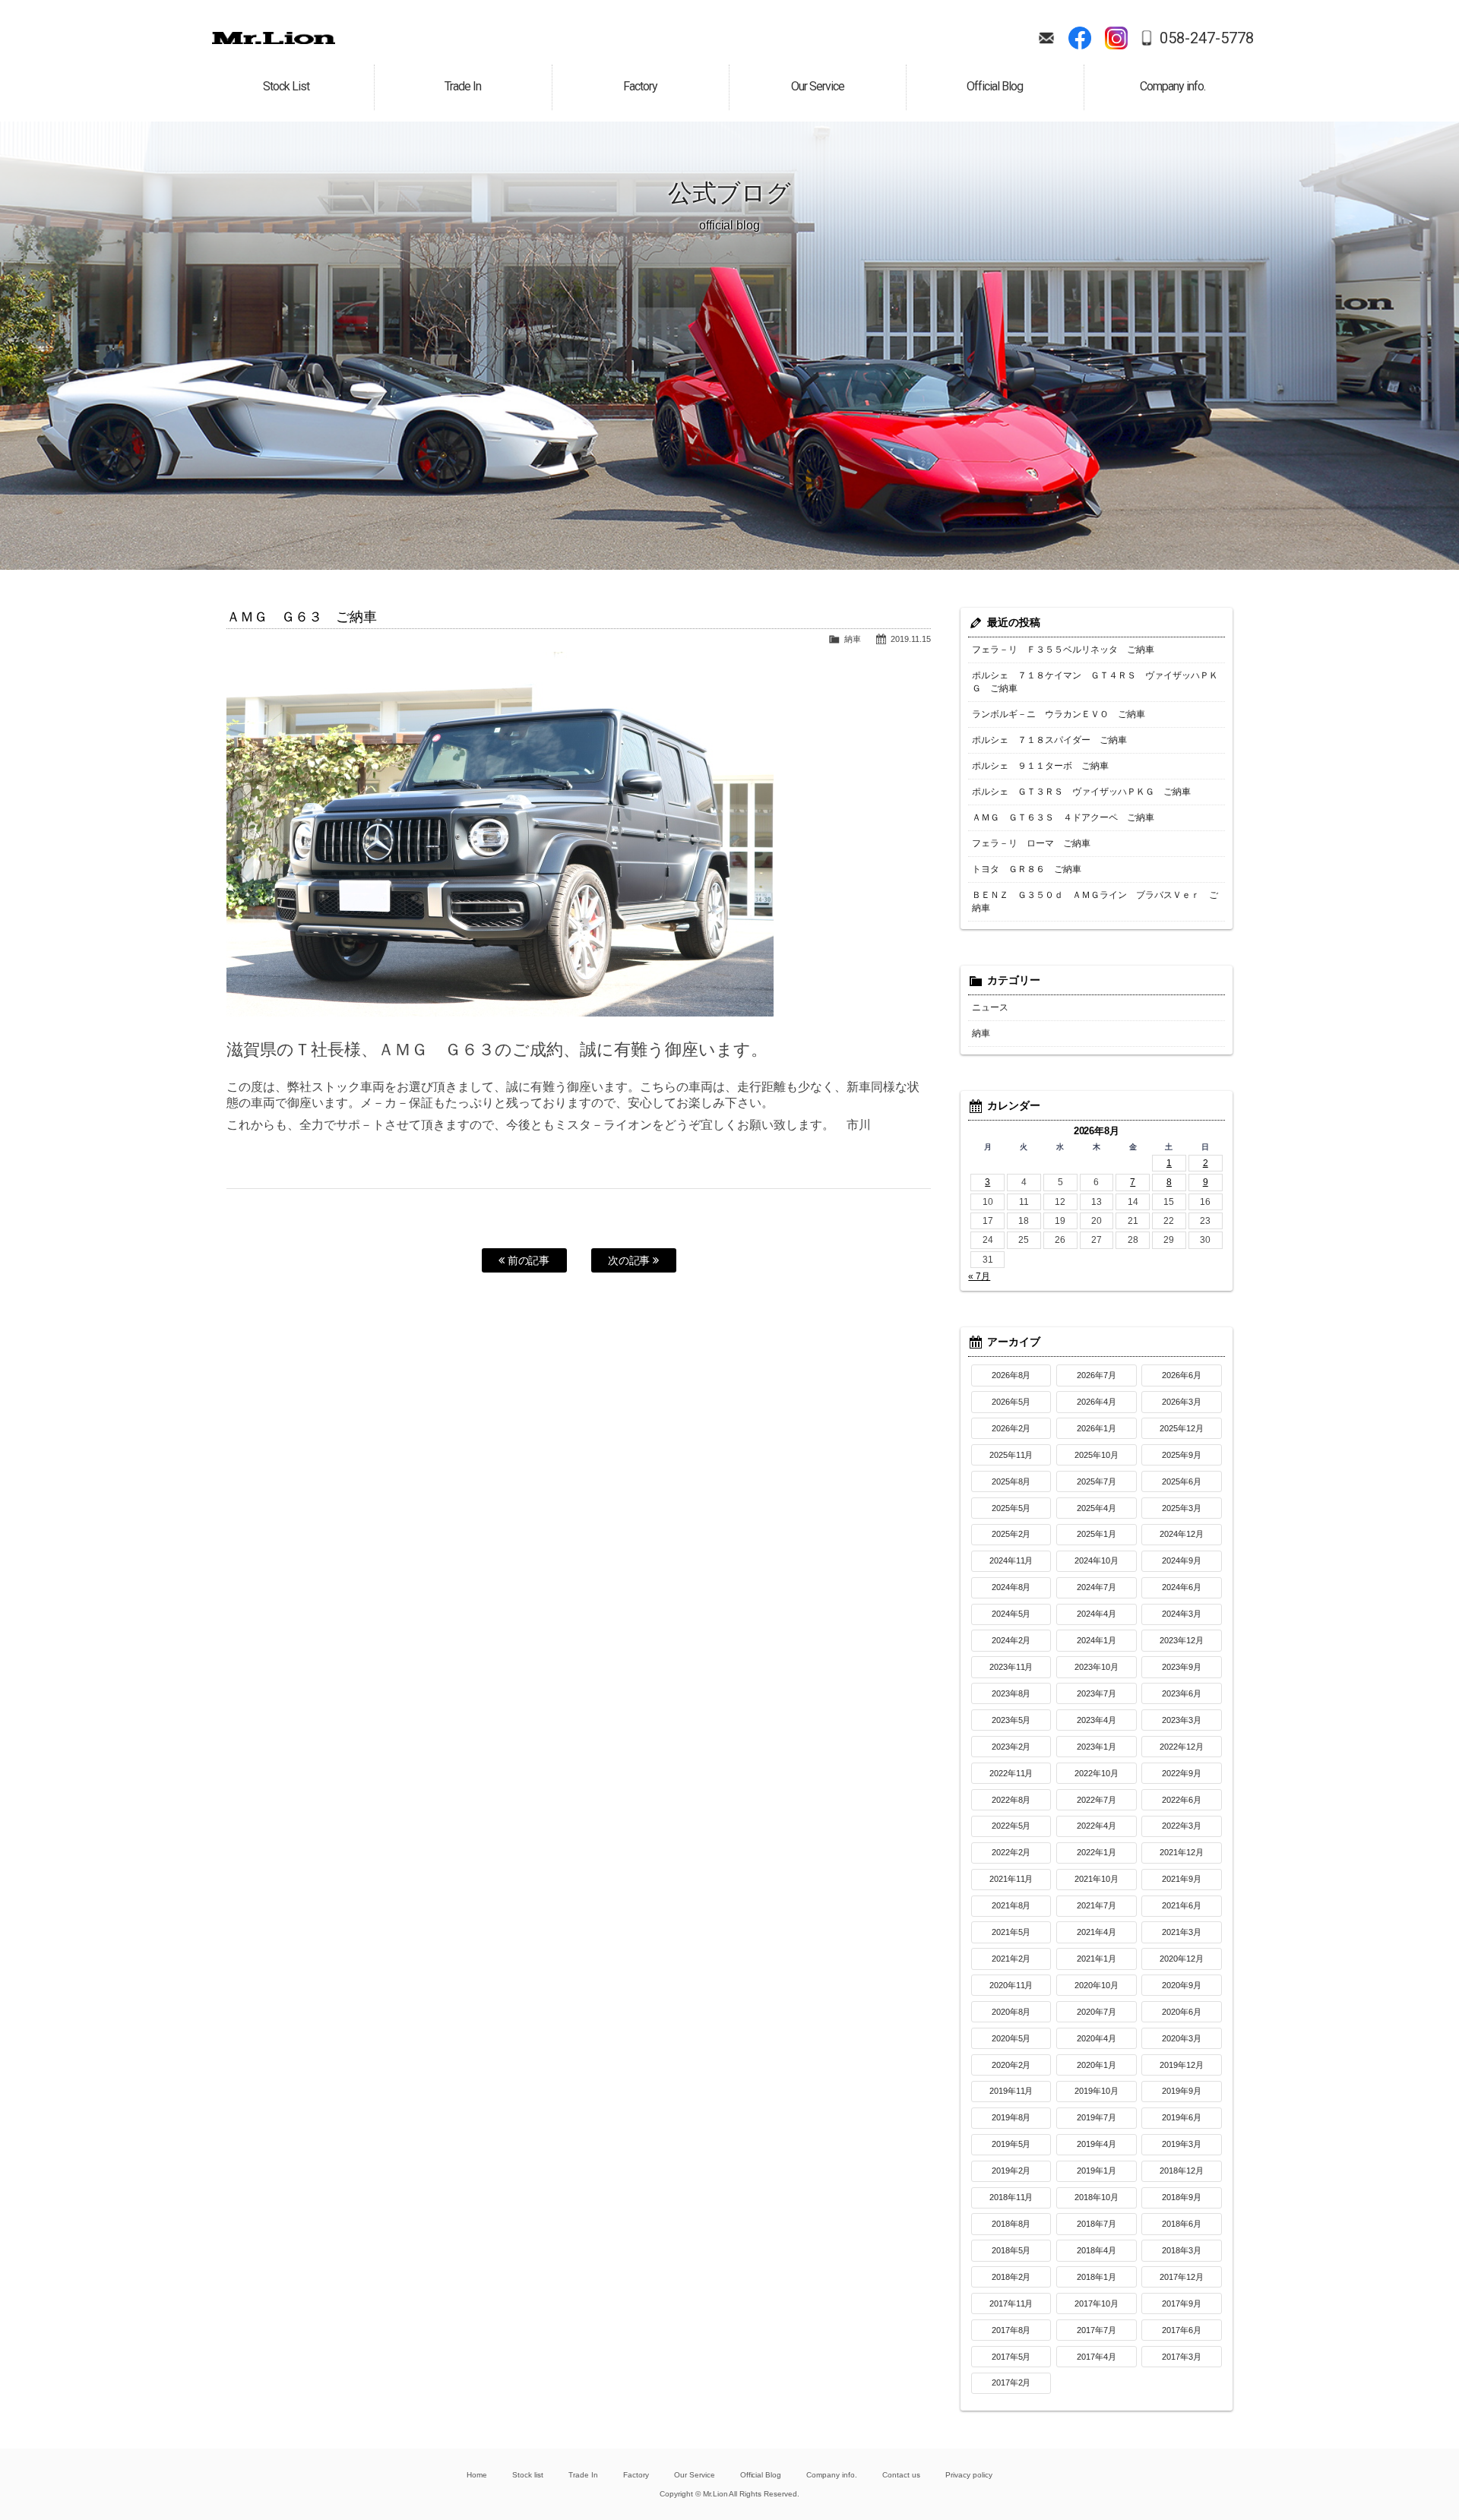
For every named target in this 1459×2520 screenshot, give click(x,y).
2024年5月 (1011, 1614)
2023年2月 (1011, 1747)
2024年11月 (1011, 1560)
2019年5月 (1011, 2144)
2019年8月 (1011, 2117)
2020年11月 (1011, 1985)
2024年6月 (1182, 1587)
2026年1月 (1097, 1428)
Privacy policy (969, 2475)
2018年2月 (1011, 2277)
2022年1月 (1097, 1852)
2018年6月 (1182, 2224)
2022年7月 (1097, 1800)
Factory (636, 2475)
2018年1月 (1097, 2277)
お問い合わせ (1046, 38)
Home (477, 2475)
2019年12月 (1182, 2065)
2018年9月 (1182, 2197)
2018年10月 (1097, 2197)
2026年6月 (1182, 1375)
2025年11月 (1011, 1455)
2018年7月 (1097, 2224)
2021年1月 (1097, 1959)
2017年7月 (1097, 2330)
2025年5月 (1011, 1508)
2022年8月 (1011, 1800)
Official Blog (761, 2475)
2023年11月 (1011, 1667)
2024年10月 (1097, 1560)
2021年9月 (1182, 1879)
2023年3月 (1182, 1720)
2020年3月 (1182, 2038)
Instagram (1116, 38)
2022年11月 (1011, 1773)
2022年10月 (1097, 1773)
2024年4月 (1097, 1614)
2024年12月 (1182, 1534)
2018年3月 (1182, 2250)
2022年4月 (1097, 1826)
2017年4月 (1097, 2357)
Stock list (528, 2475)
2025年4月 (1097, 1508)
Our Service (695, 2475)
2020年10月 (1097, 1985)
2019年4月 (1097, 2144)
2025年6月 (1182, 1481)
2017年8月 (1011, 2330)
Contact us (901, 2475)
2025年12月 (1182, 1428)
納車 (853, 639)
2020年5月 (1011, 2038)
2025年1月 (1097, 1534)
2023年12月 (1182, 1640)
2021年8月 (1011, 1905)
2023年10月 (1097, 1667)
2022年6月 (1182, 1800)
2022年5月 (1011, 1826)
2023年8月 (1011, 1693)
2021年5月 (1011, 1932)
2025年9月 (1182, 1455)
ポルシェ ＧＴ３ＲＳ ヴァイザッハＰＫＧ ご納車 (1081, 792)
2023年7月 (1097, 1693)
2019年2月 (1011, 2171)
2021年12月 (1182, 1852)
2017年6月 (1182, 2330)
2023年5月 (1011, 1720)
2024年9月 (1182, 1560)
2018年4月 (1097, 2250)
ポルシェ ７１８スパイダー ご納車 (1049, 740)
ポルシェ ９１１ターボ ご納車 (1040, 766)
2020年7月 (1097, 2012)
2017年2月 (1011, 2382)
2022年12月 (1182, 1747)
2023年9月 (1182, 1667)
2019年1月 (1097, 2171)
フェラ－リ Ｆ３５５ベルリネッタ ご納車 (1063, 650)
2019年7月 (1097, 2117)
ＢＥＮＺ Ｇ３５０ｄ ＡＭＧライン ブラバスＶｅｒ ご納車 (1095, 901)
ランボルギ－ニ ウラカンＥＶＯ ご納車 (1059, 714)
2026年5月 (1011, 1402)
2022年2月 (1011, 1852)
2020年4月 (1097, 2038)
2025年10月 (1097, 1455)
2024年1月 (1097, 1640)
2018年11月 (1011, 2197)
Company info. (832, 2475)
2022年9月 (1182, 1773)
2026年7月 (1097, 1375)
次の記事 (631, 1260)
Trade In (583, 2475)
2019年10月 (1097, 2091)
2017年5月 (1011, 2357)
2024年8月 (1011, 1587)
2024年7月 (1097, 1587)
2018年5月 (1011, 2250)
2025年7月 (1097, 1481)
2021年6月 (1182, 1905)
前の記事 (527, 1260)
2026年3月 (1182, 1402)
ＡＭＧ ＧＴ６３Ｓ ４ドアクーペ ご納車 (1063, 817)
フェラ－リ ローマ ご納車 (1031, 843)
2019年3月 (1182, 2144)
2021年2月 (1011, 1959)
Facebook (1080, 38)
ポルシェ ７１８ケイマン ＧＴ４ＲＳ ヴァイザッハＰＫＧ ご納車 (1095, 682)
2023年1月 (1097, 1747)
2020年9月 (1182, 1985)
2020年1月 (1097, 2065)
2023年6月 (1182, 1693)
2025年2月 (1011, 1534)
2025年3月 (1182, 1508)
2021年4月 (1097, 1932)
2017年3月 (1182, 2357)
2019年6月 (1182, 2117)
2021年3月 (1182, 1932)
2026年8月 (1011, 1375)
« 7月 (979, 1276)
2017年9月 (1182, 2303)
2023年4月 (1097, 1720)
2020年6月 (1182, 2012)
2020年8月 (1011, 2012)
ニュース (990, 1007)
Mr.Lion (274, 38)
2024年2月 (1011, 1640)
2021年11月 (1011, 1879)
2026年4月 (1097, 1402)
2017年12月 (1182, 2277)
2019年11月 (1011, 2091)
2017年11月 (1011, 2303)
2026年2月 (1011, 1428)
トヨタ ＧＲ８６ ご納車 (1027, 869)
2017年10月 (1097, 2303)
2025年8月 (1011, 1481)
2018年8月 (1011, 2224)
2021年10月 (1097, 1879)
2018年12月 (1182, 2171)
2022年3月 (1182, 1826)
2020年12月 (1182, 1959)
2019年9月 (1182, 2091)
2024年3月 (1182, 1614)
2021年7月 (1097, 1905)
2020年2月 (1011, 2065)
